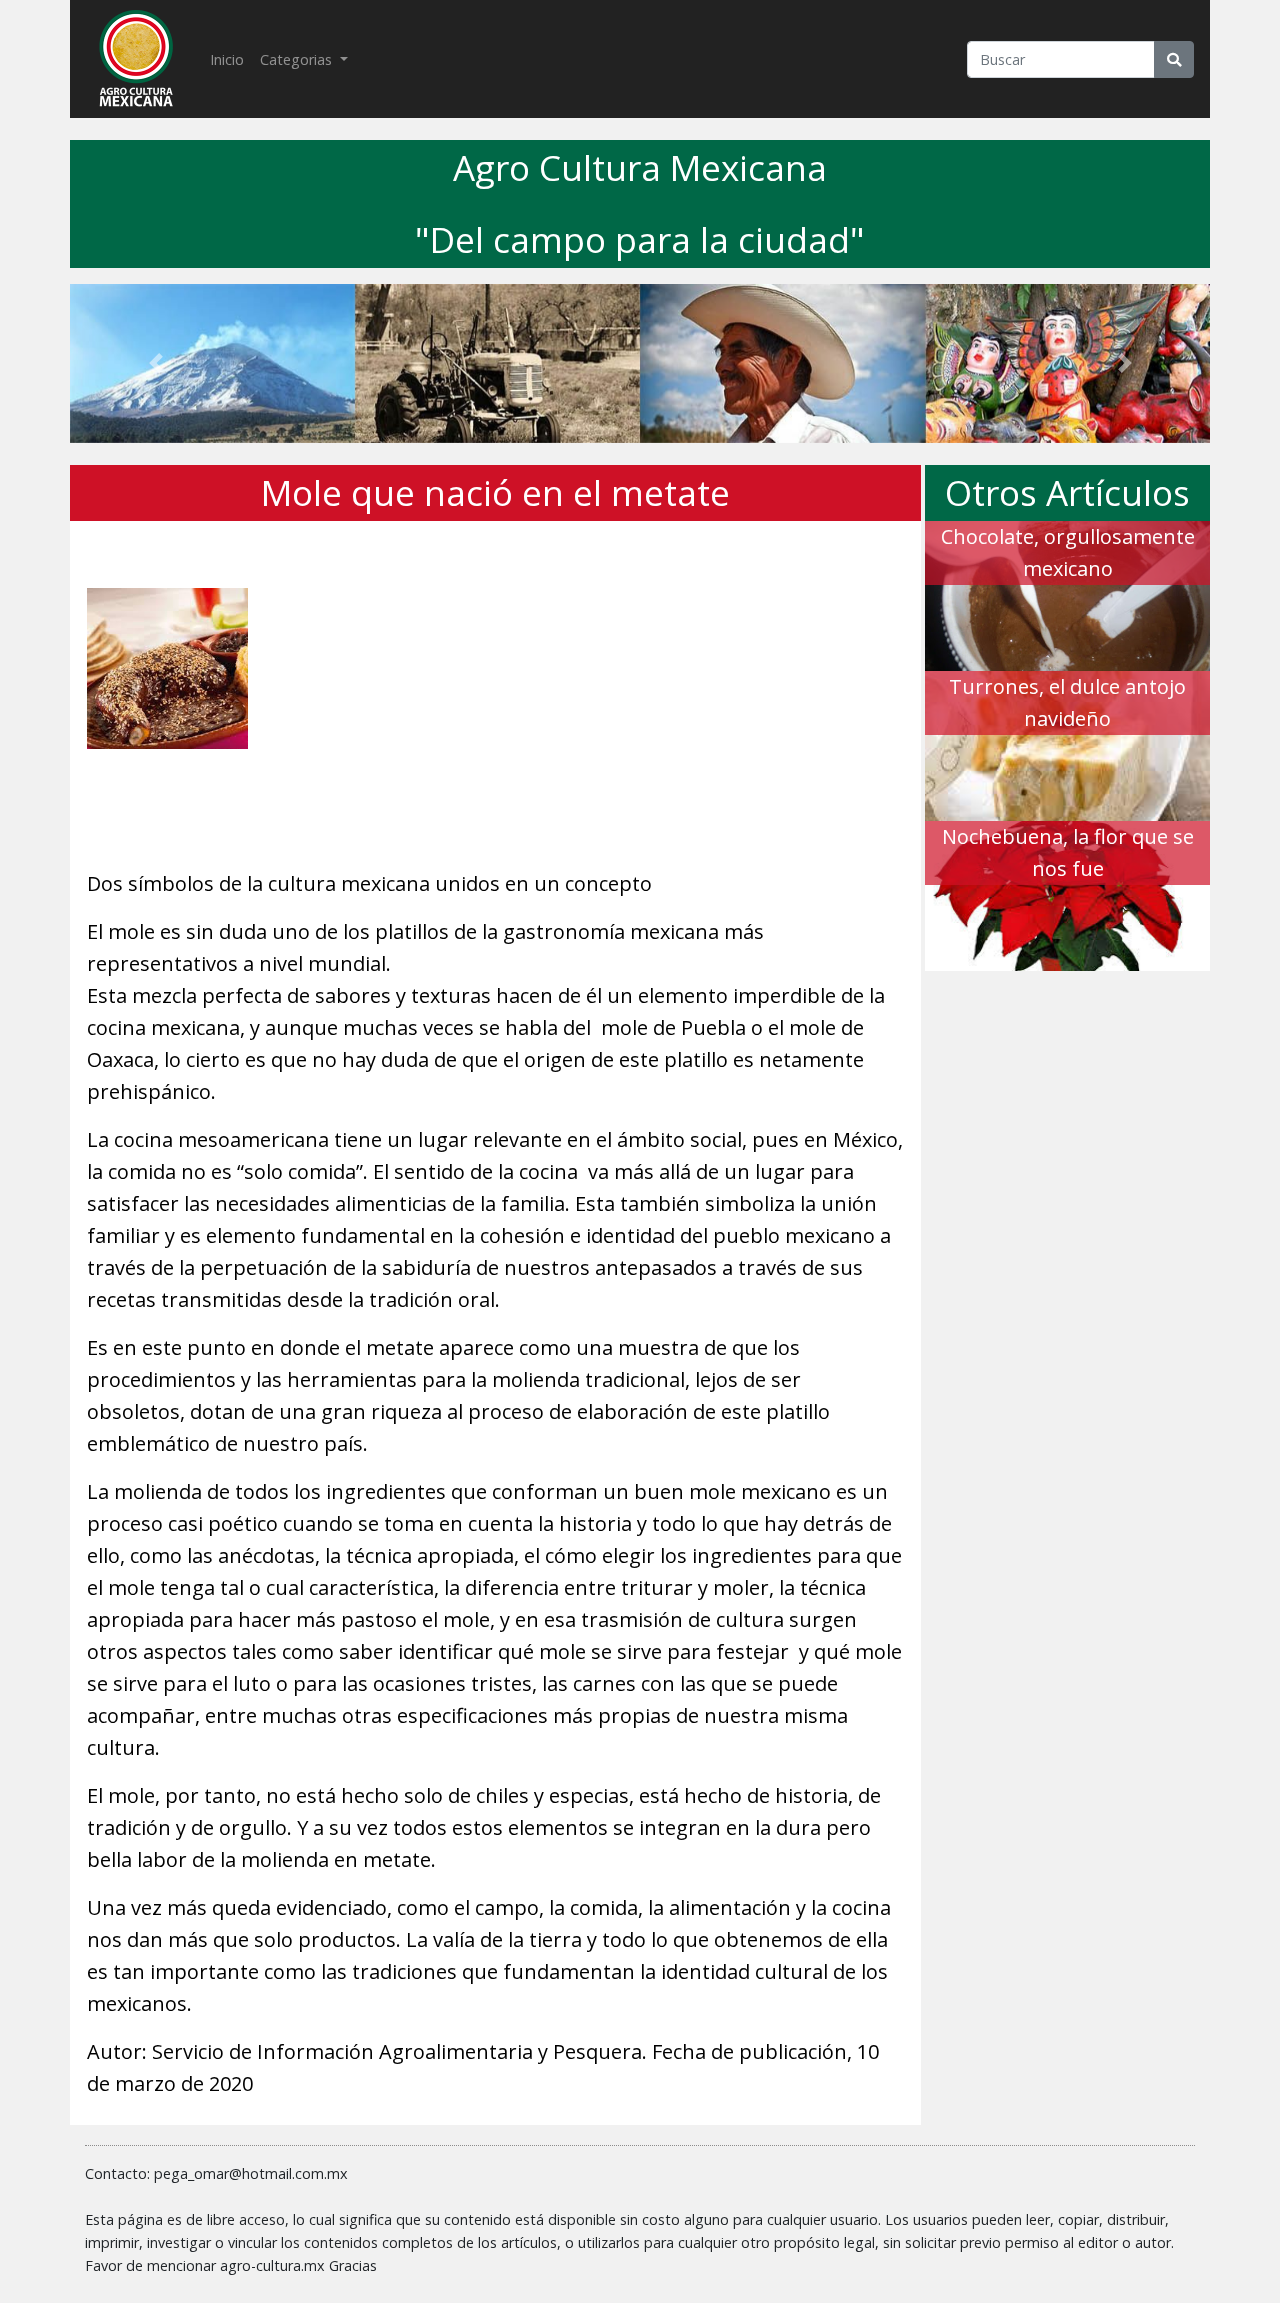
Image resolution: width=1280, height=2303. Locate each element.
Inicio (231, 59)
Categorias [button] (298, 59)
